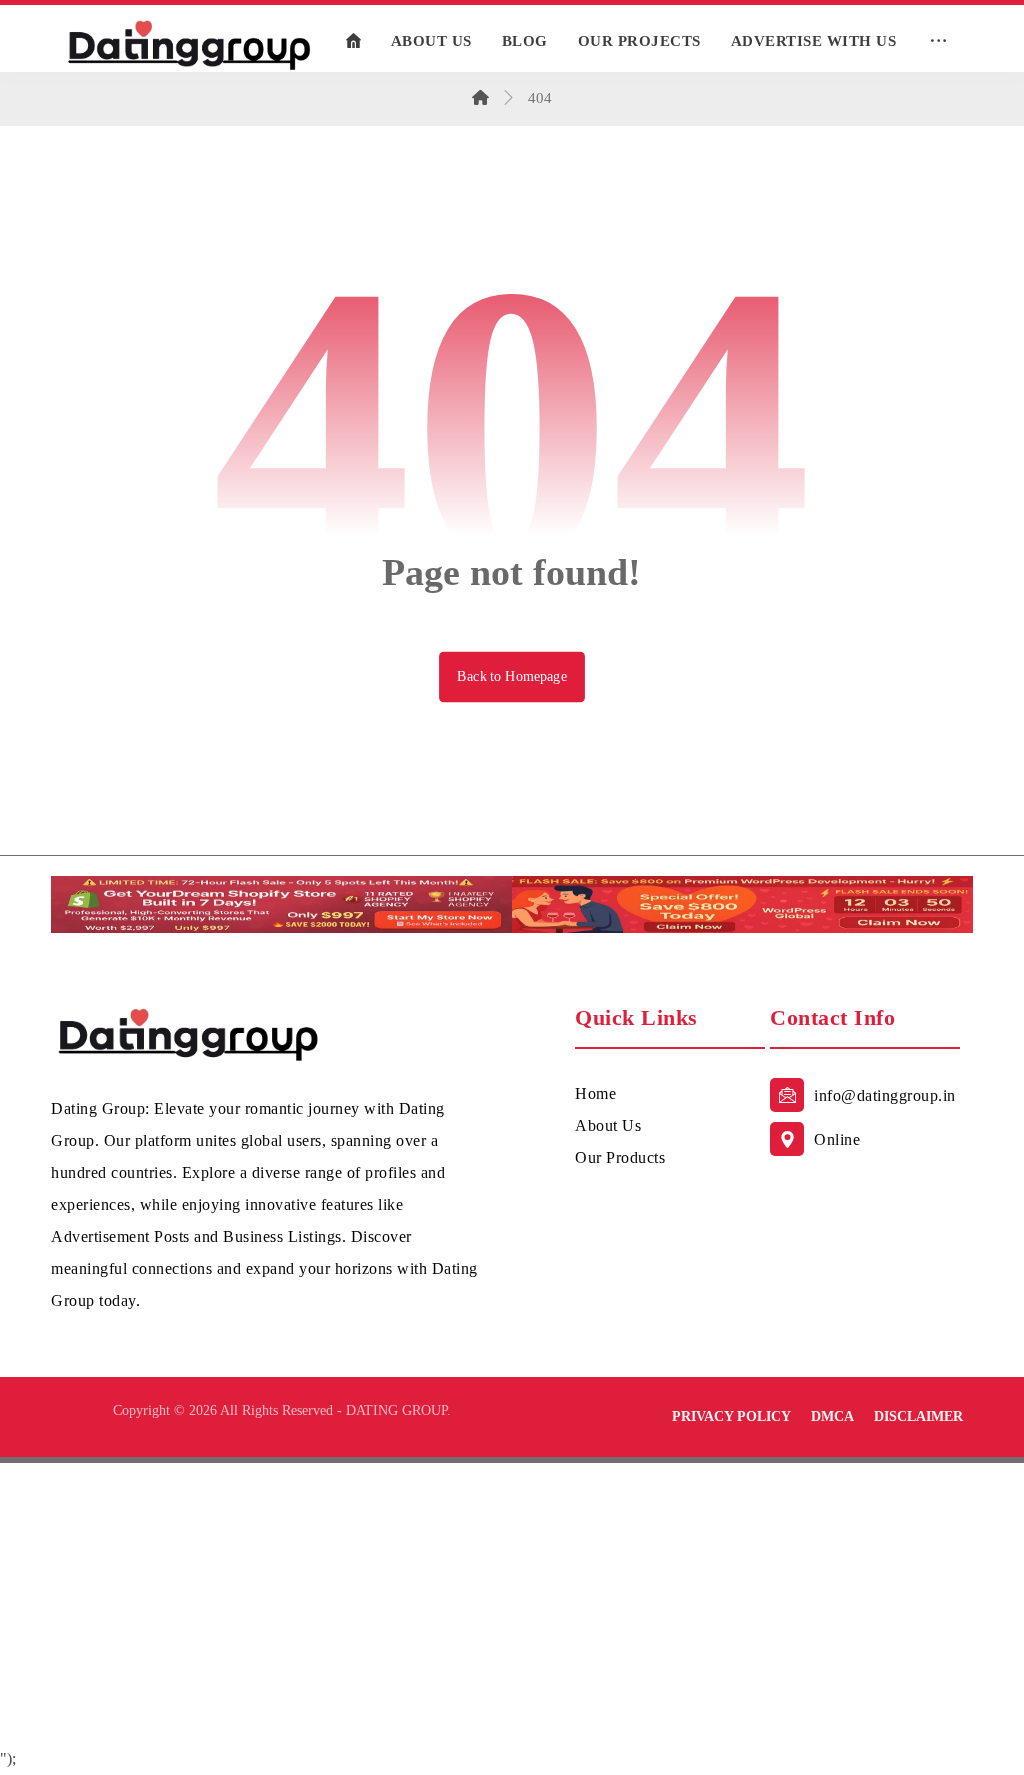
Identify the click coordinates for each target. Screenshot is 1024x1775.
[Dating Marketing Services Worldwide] (189, 43)
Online (837, 1139)
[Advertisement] (512, 1603)
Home (595, 1093)
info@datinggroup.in (885, 1095)
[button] (938, 41)
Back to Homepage (512, 676)
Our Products (620, 1157)
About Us (608, 1125)
